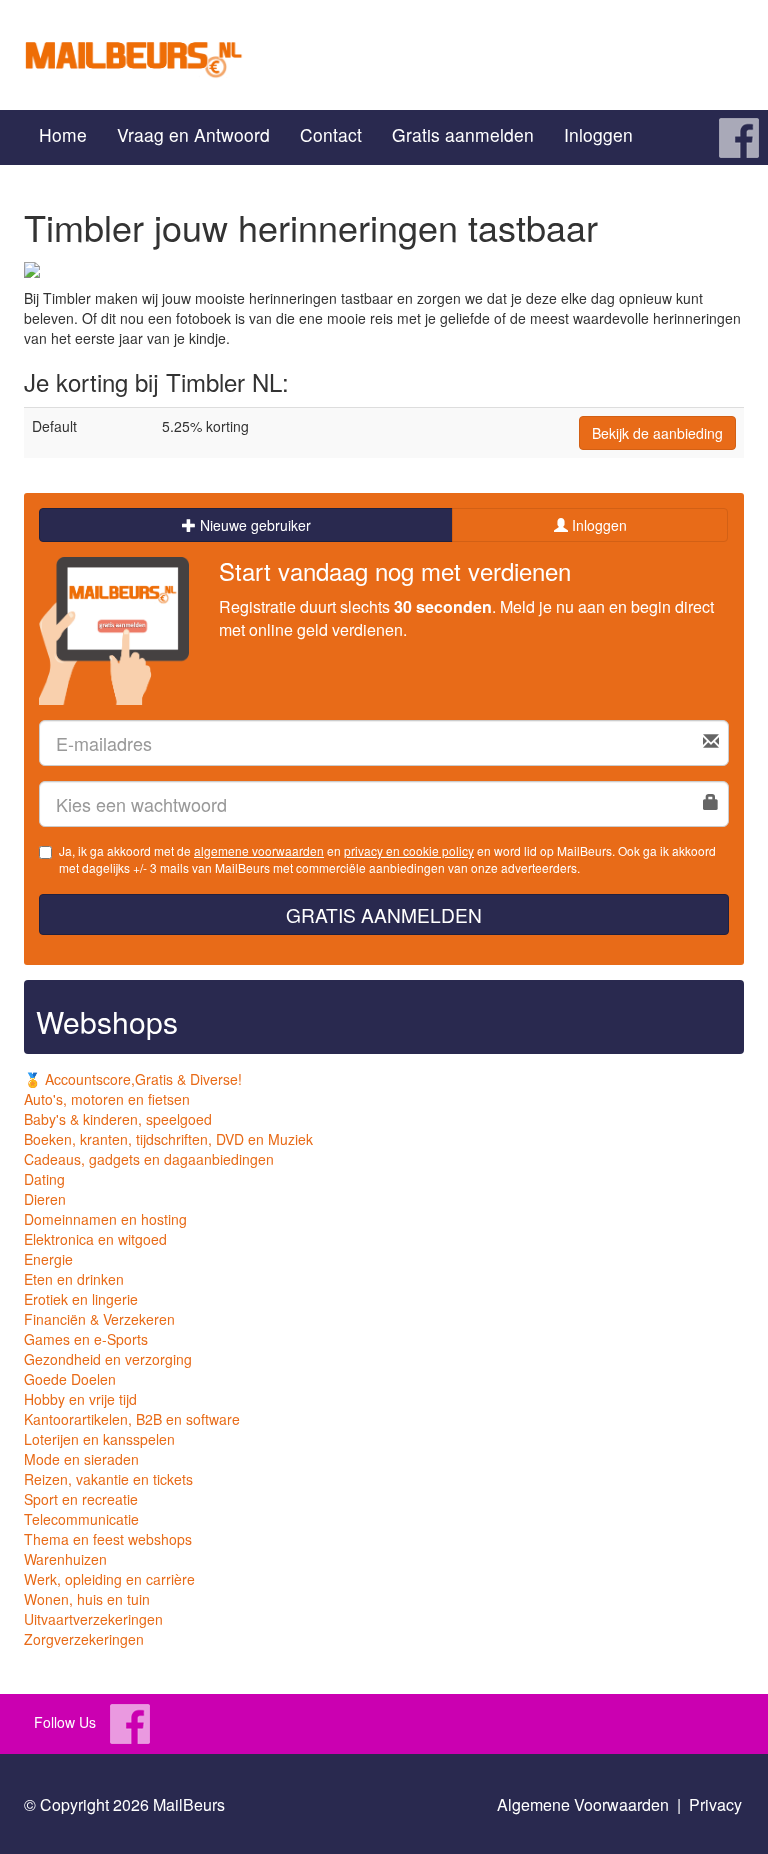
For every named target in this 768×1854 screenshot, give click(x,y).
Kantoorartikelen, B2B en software (132, 1419)
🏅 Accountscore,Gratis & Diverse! (133, 1079)
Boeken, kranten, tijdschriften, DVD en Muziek (168, 1139)
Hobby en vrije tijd (80, 1399)
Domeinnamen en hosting (105, 1219)
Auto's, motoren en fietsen (107, 1099)
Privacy (715, 1804)
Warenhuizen (65, 1559)
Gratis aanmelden (463, 134)
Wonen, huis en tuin (87, 1599)
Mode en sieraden (81, 1459)
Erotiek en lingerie (81, 1299)
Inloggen (598, 134)
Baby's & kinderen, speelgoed (118, 1119)
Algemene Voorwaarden (583, 1804)
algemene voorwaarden (259, 850)
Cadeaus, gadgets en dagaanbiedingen (149, 1159)
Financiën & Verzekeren (99, 1319)
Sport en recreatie (81, 1499)
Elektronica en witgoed (95, 1239)
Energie (48, 1259)
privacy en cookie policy (409, 850)
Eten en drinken (74, 1279)
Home (63, 134)
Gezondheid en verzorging (108, 1359)
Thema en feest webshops (108, 1539)
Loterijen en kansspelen (99, 1439)
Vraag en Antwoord (193, 134)
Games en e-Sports (86, 1339)
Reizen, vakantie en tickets (108, 1479)
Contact (331, 134)
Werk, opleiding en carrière (109, 1579)
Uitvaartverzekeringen (93, 1619)
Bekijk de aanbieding (657, 433)
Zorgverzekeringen (84, 1639)
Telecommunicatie (81, 1519)
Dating (44, 1179)
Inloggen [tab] (597, 525)
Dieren (45, 1199)
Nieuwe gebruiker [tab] (253, 525)
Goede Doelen (70, 1379)
